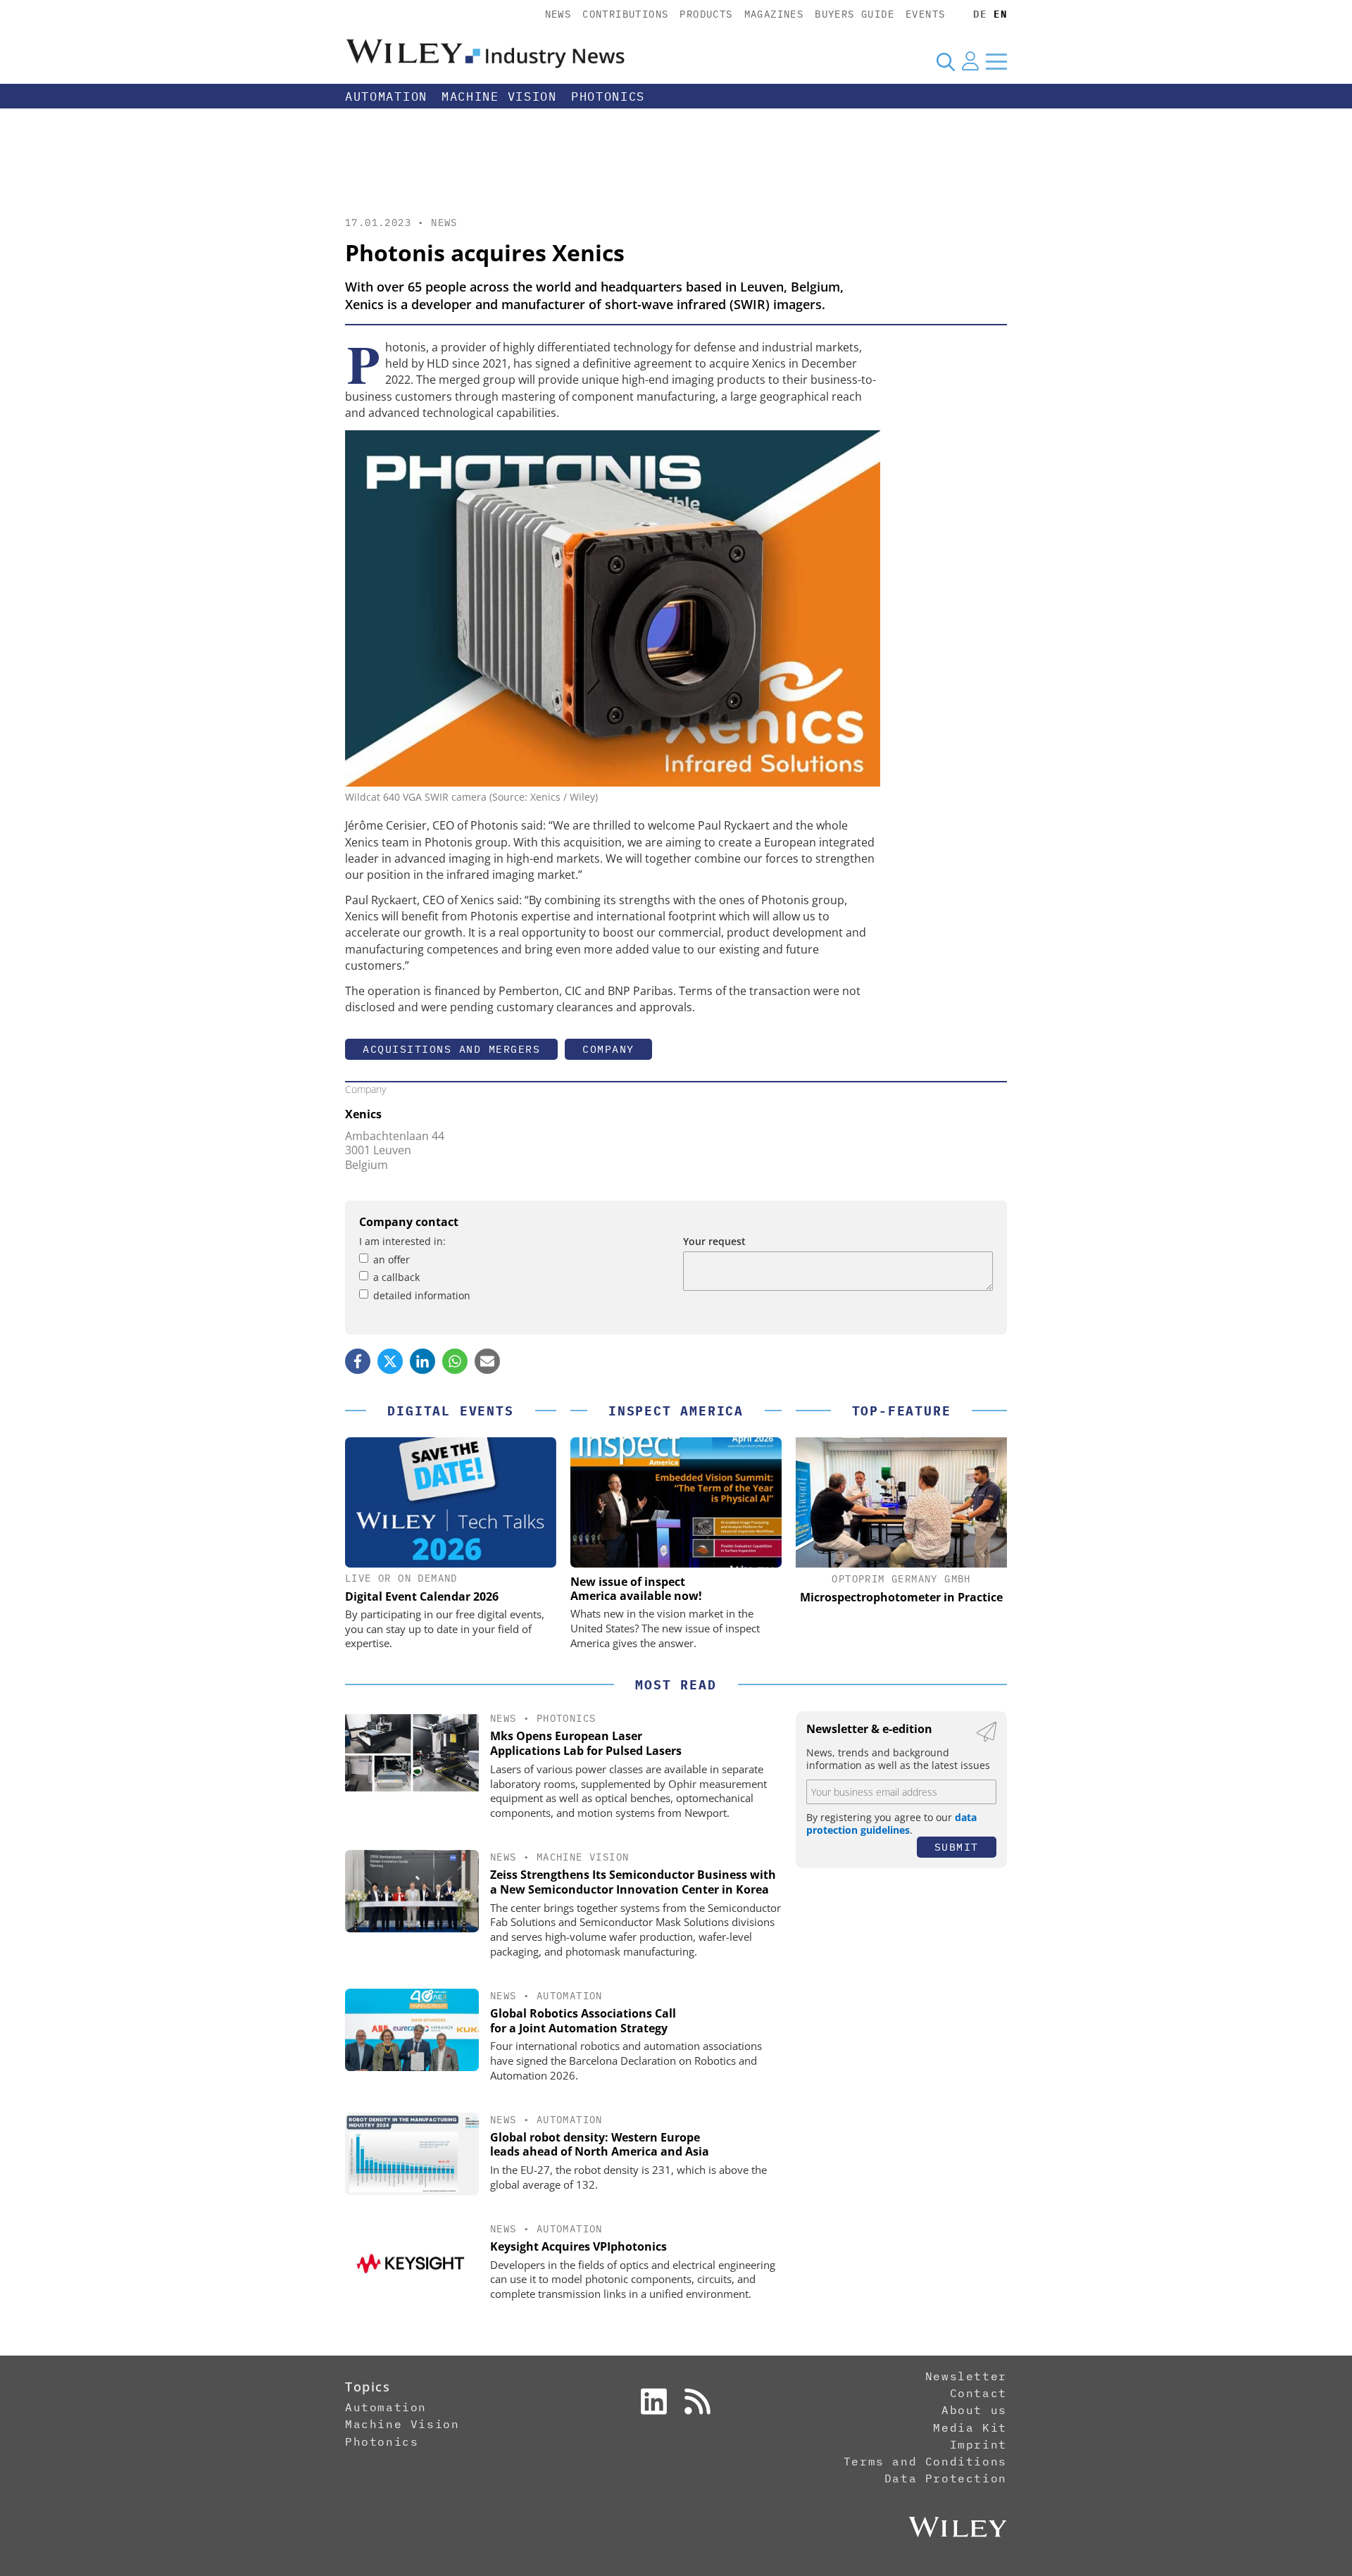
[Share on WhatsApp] (455, 1361)
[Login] (970, 61)
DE (980, 14)
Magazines (774, 14)
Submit (957, 1847)
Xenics (363, 1114)
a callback (396, 1277)
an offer (392, 1259)
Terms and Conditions (925, 2461)
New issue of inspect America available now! (636, 1589)
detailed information (422, 1295)
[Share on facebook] (358, 1361)
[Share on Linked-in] (423, 1361)
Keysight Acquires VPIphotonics (578, 2246)
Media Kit (970, 2427)
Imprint (978, 2444)
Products (706, 14)
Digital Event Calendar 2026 (422, 1596)
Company (608, 1049)
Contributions (625, 14)
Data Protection (946, 2478)
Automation (386, 96)
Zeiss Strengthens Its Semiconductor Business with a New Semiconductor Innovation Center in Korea (633, 1882)
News (558, 14)
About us (974, 2410)
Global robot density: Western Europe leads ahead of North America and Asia (600, 2145)
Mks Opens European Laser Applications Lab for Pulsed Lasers (586, 1743)
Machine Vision (499, 96)
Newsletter (966, 2376)
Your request (714, 1241)
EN (1000, 14)
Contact (978, 2393)
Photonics (608, 96)
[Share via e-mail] (487, 1361)
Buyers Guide (855, 14)
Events (925, 14)
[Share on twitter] (390, 1361)
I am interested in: (402, 1241)
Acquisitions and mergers (451, 1049)
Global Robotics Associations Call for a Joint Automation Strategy (583, 2021)
